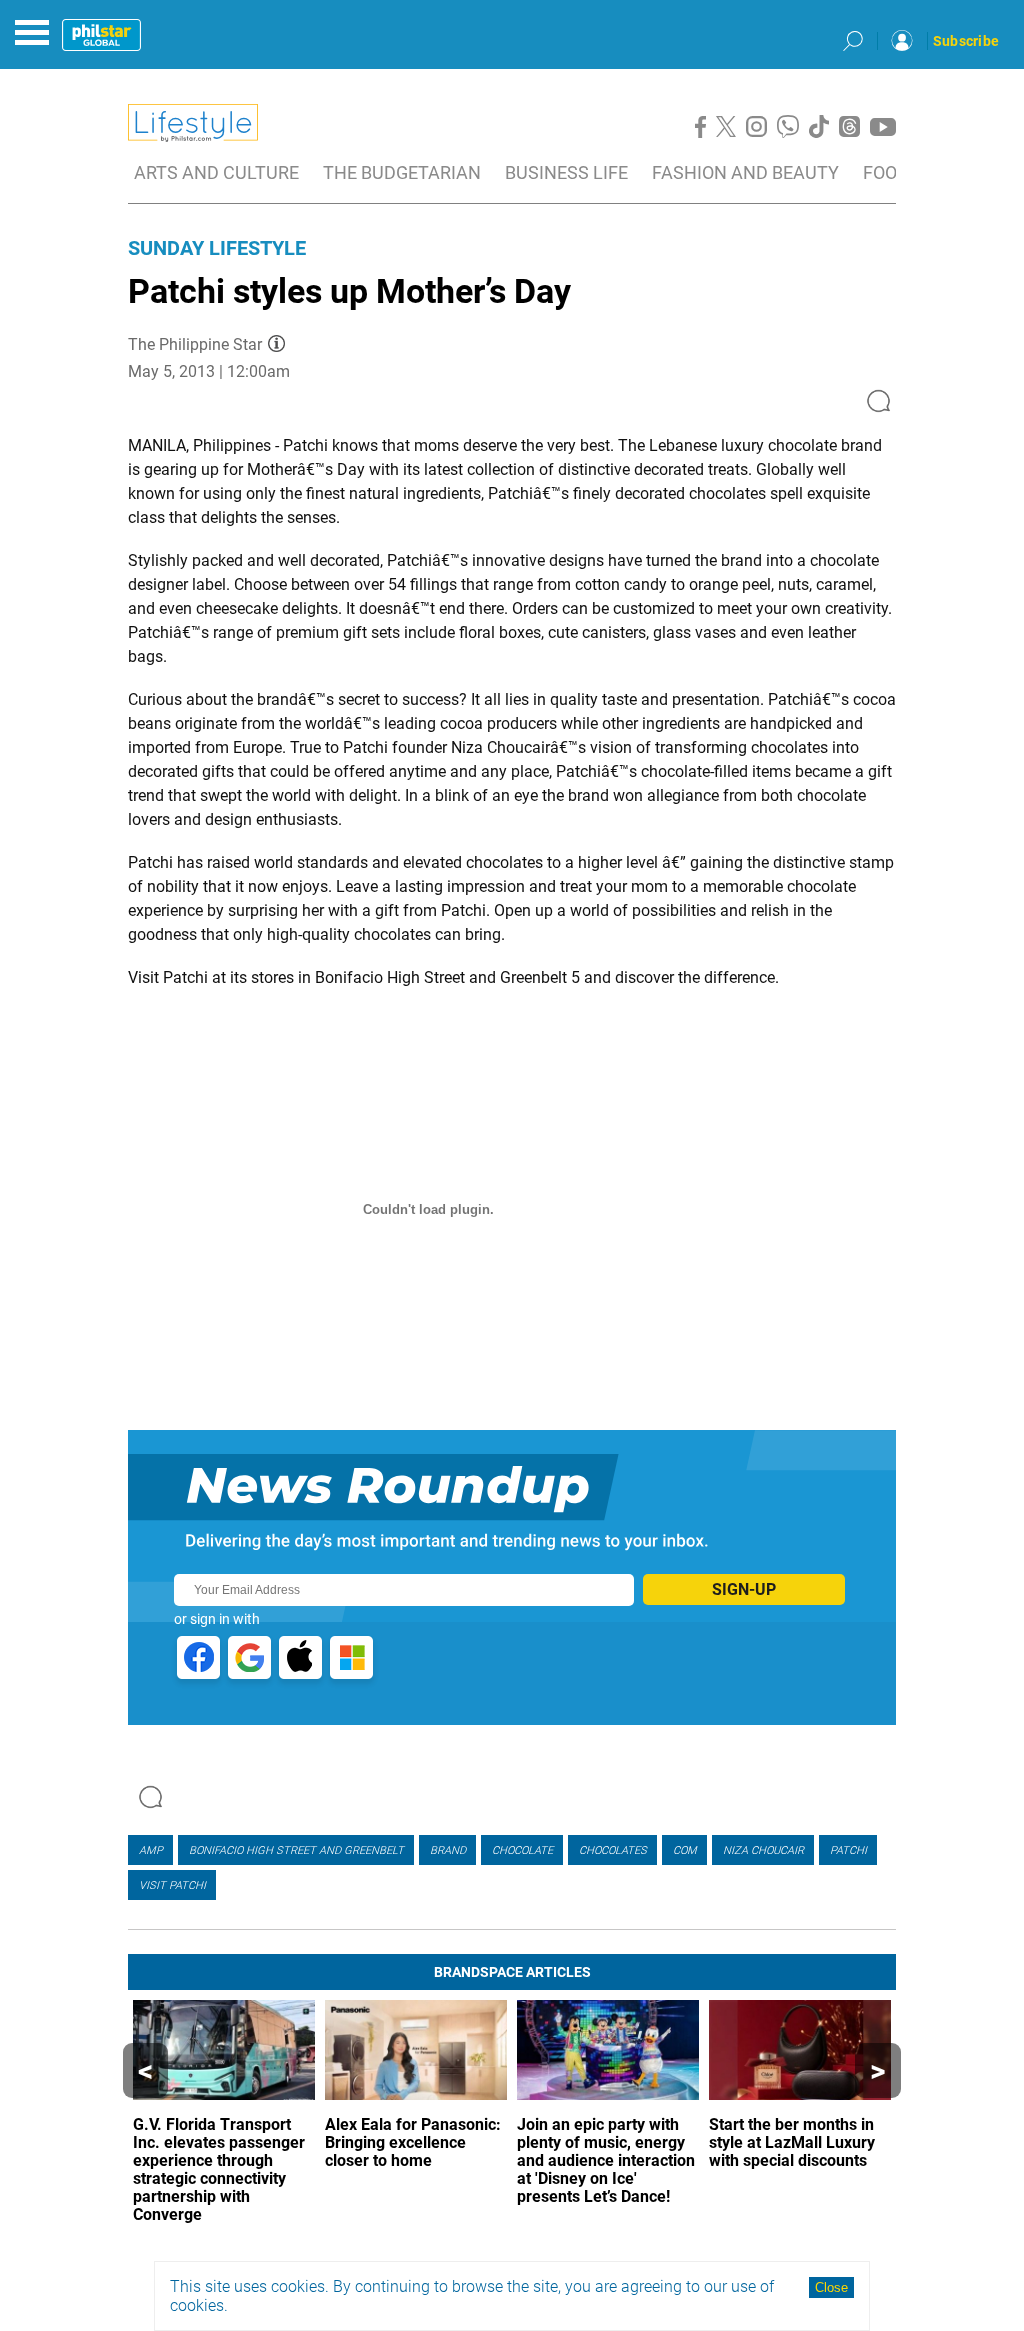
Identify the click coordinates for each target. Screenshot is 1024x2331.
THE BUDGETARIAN (402, 172)
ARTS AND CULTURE (216, 172)
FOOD (886, 172)
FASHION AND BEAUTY (745, 172)
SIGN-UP (744, 1589)
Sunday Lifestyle (217, 248)
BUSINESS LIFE (566, 172)
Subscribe (966, 41)
